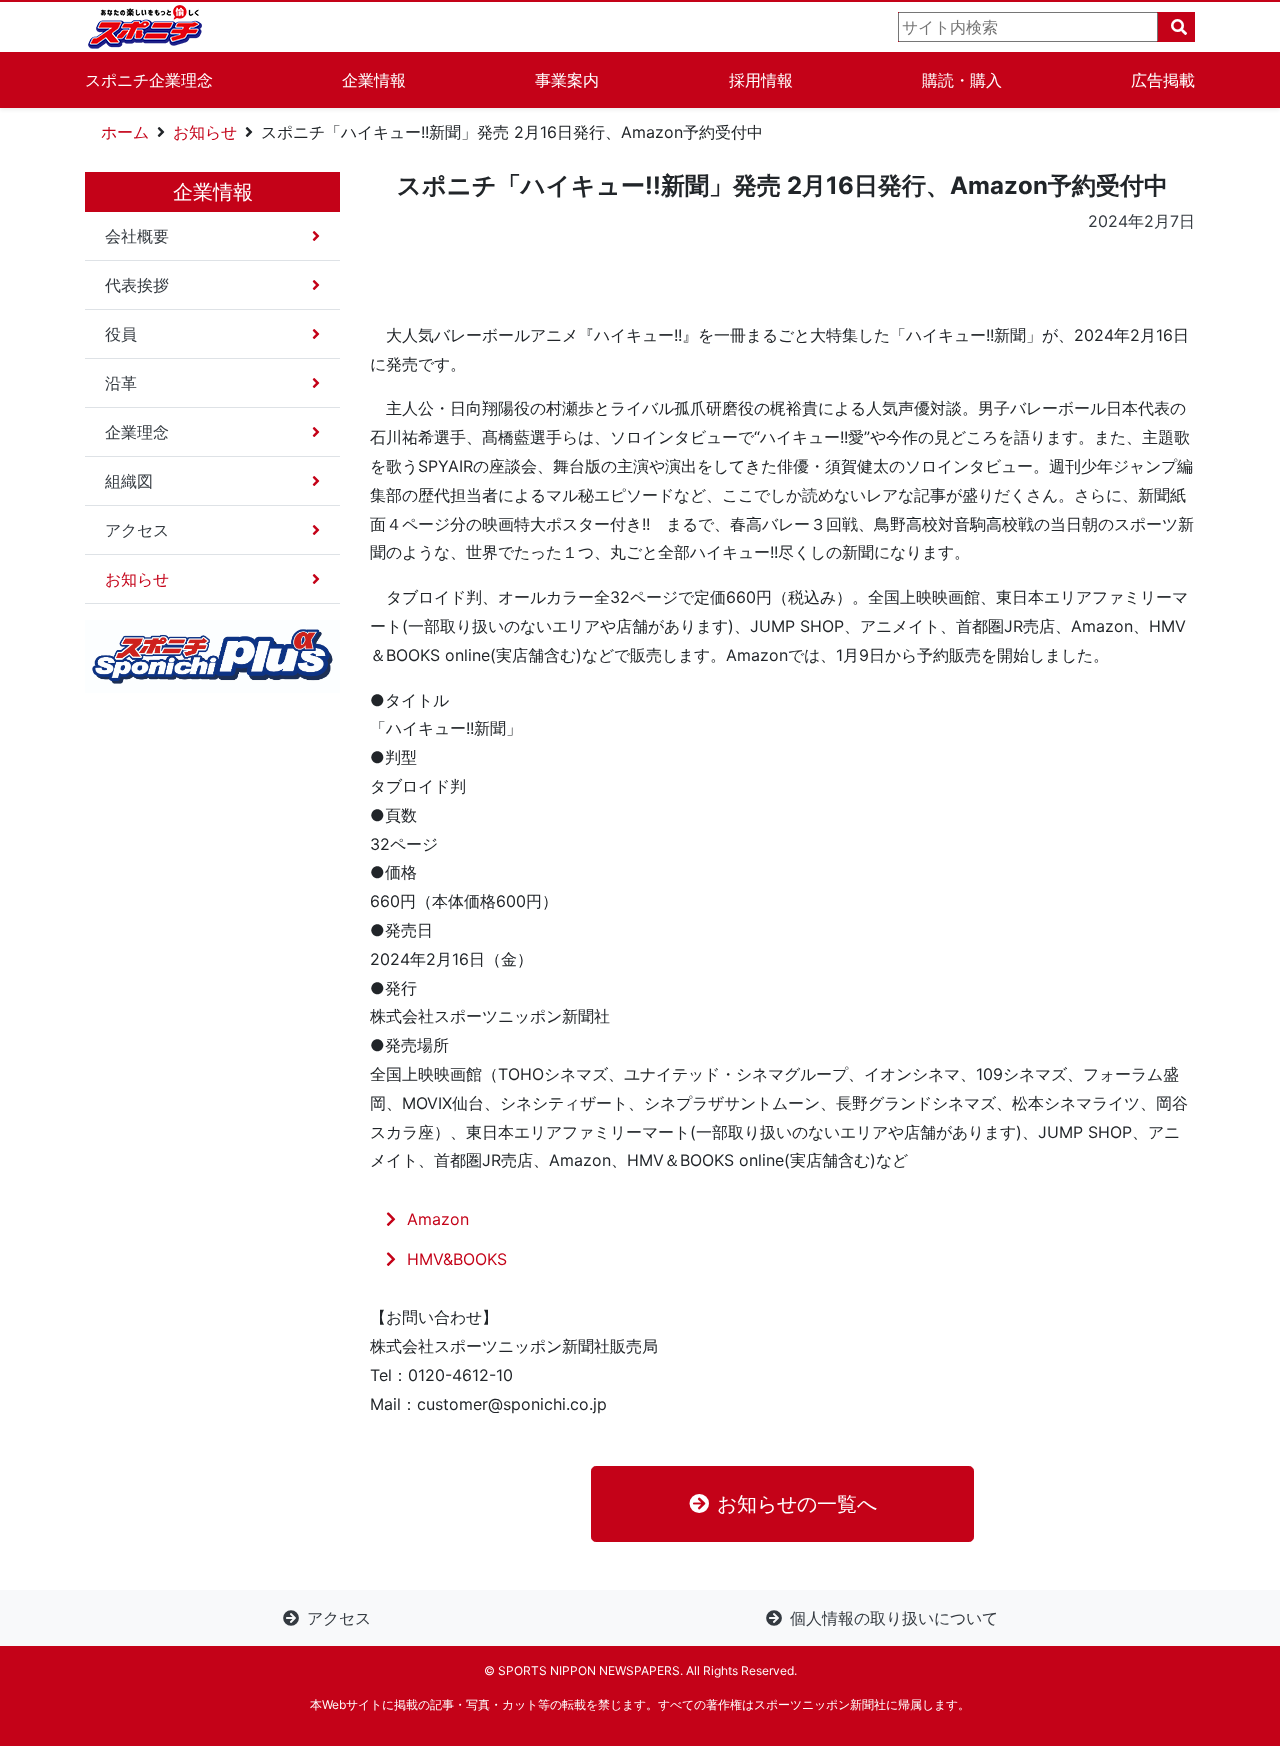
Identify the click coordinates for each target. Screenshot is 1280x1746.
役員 (121, 334)
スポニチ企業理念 (149, 80)
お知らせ (205, 132)
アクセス (137, 530)
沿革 (121, 383)
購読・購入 (962, 80)
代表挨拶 (137, 285)
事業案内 (567, 80)
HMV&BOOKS (457, 1259)
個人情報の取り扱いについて (894, 1618)
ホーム (125, 132)
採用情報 (761, 80)
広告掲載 (1163, 80)
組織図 (129, 481)
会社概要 (137, 236)
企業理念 (137, 432)
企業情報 (374, 80)
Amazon (438, 1219)
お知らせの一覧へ (797, 1504)
